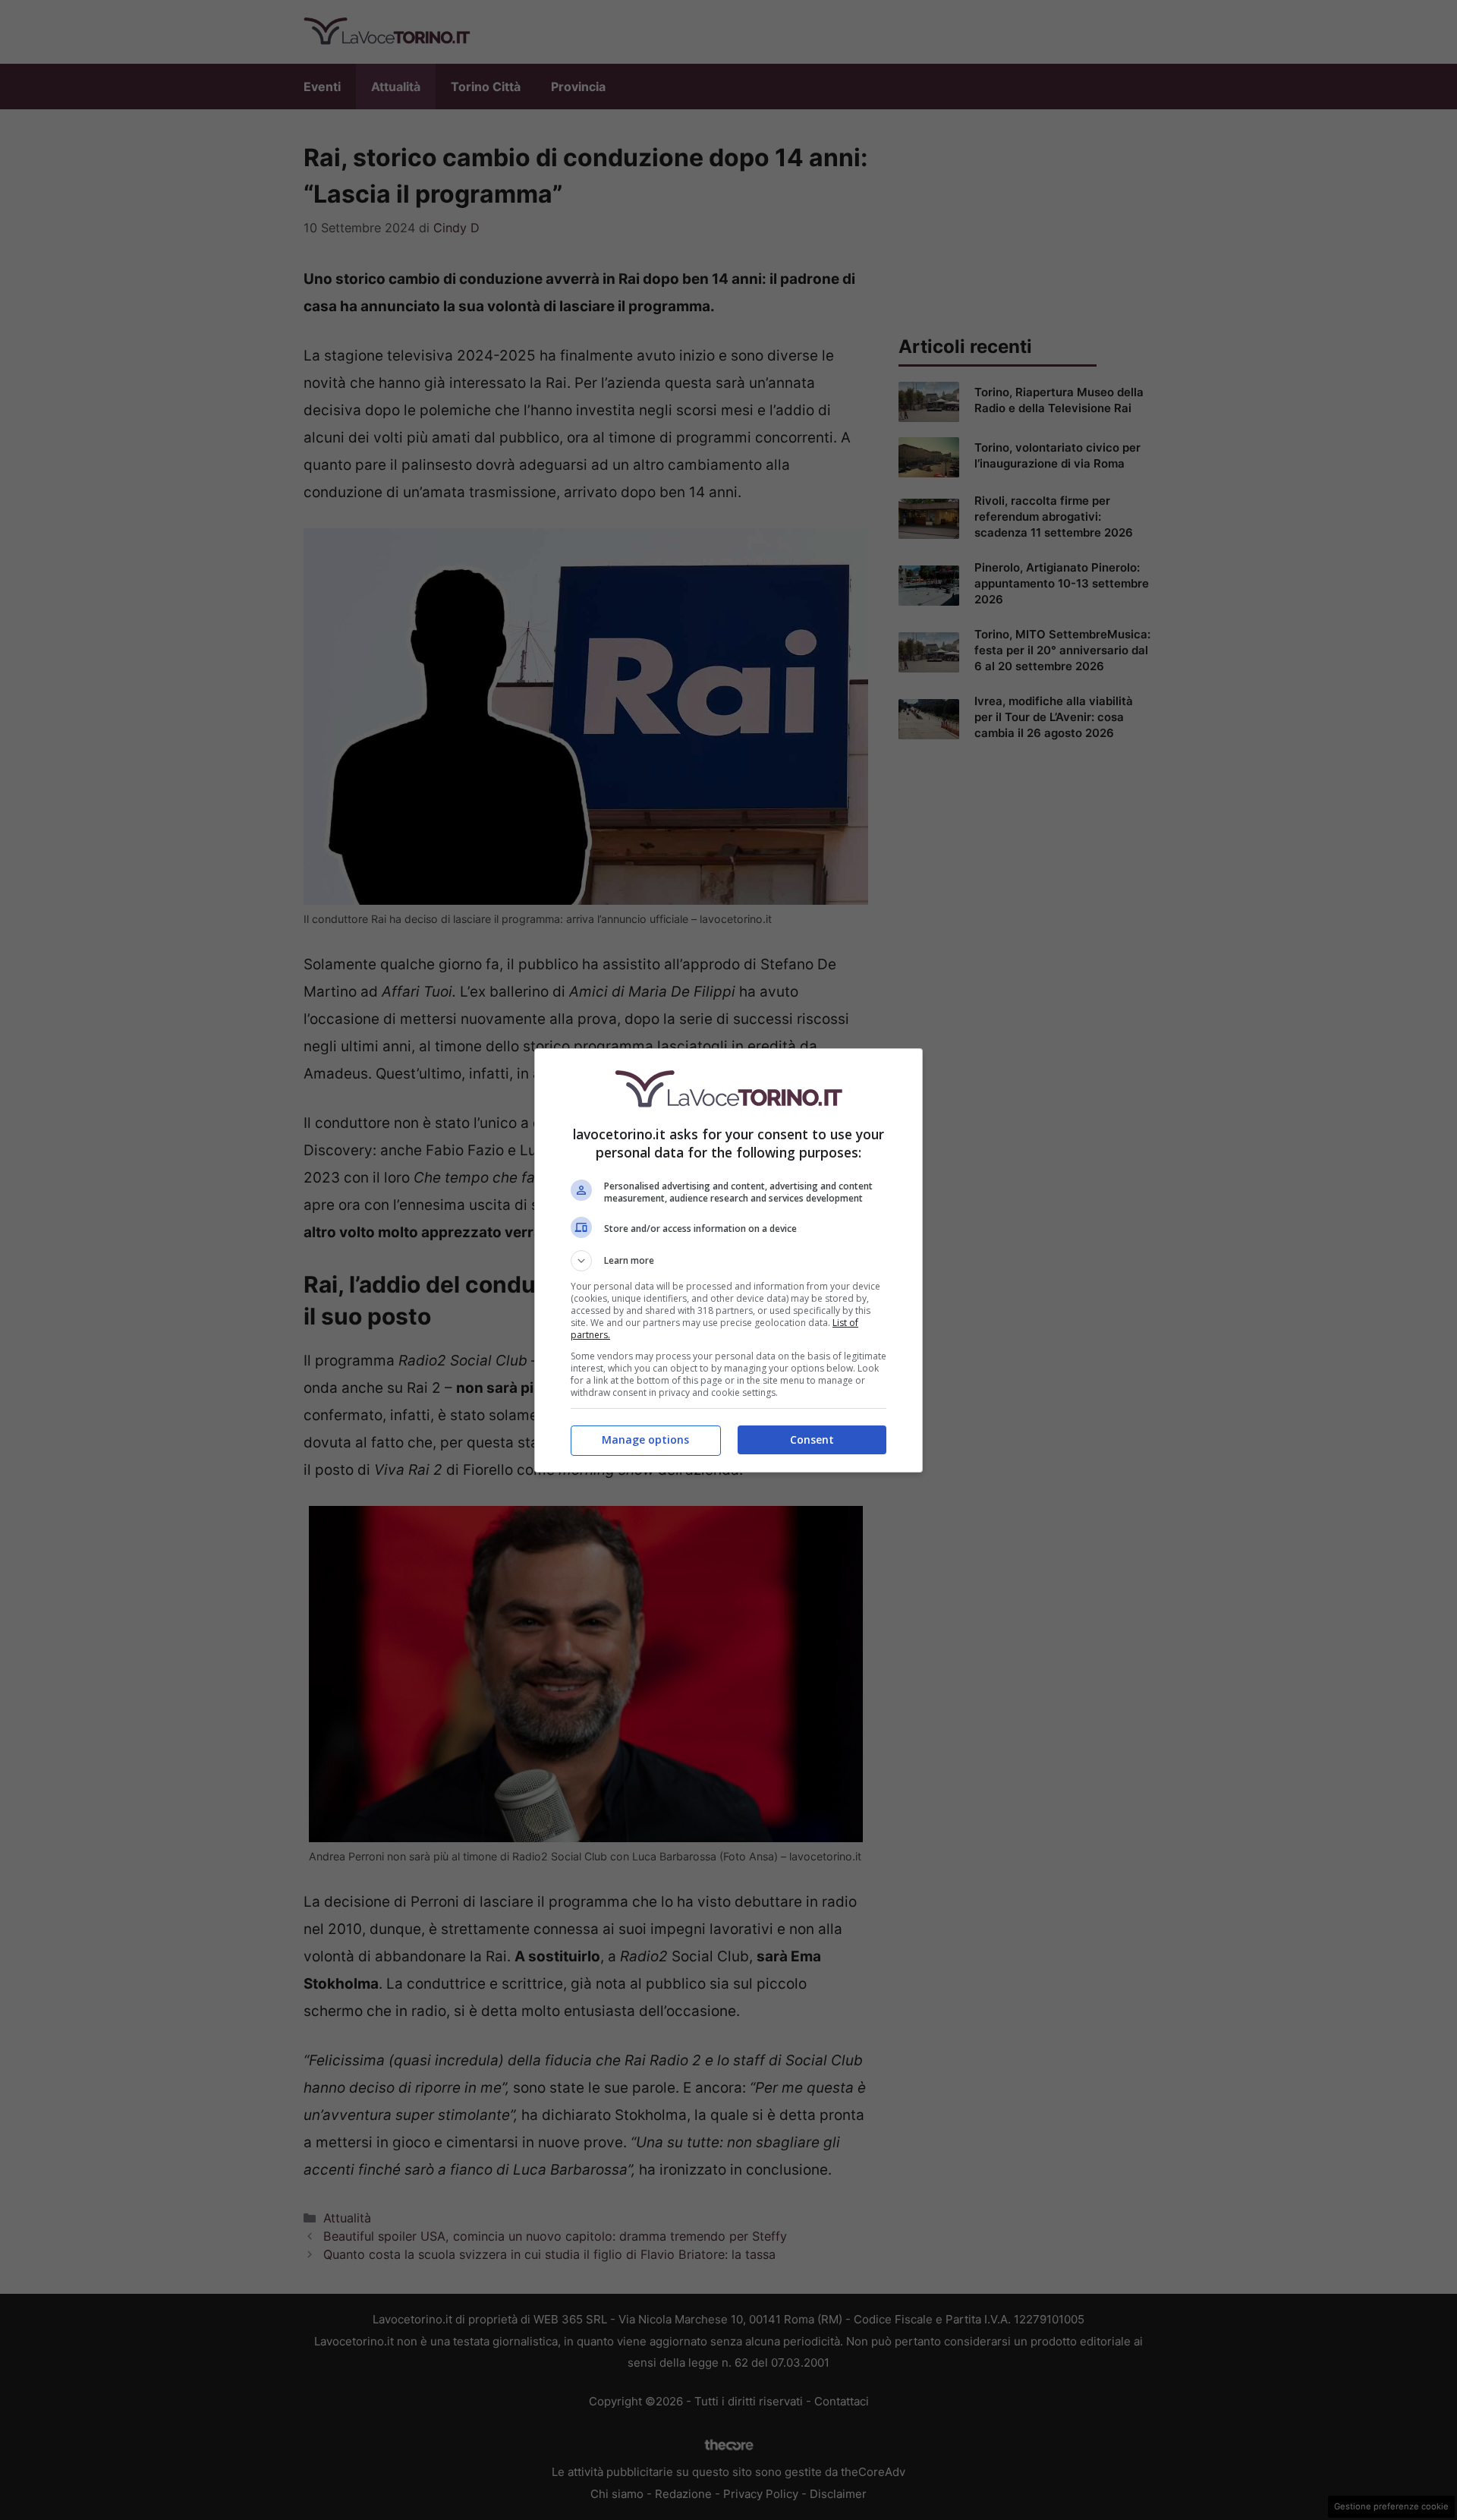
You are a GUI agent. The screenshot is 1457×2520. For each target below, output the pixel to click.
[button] (728, 1261)
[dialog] (728, 1260)
